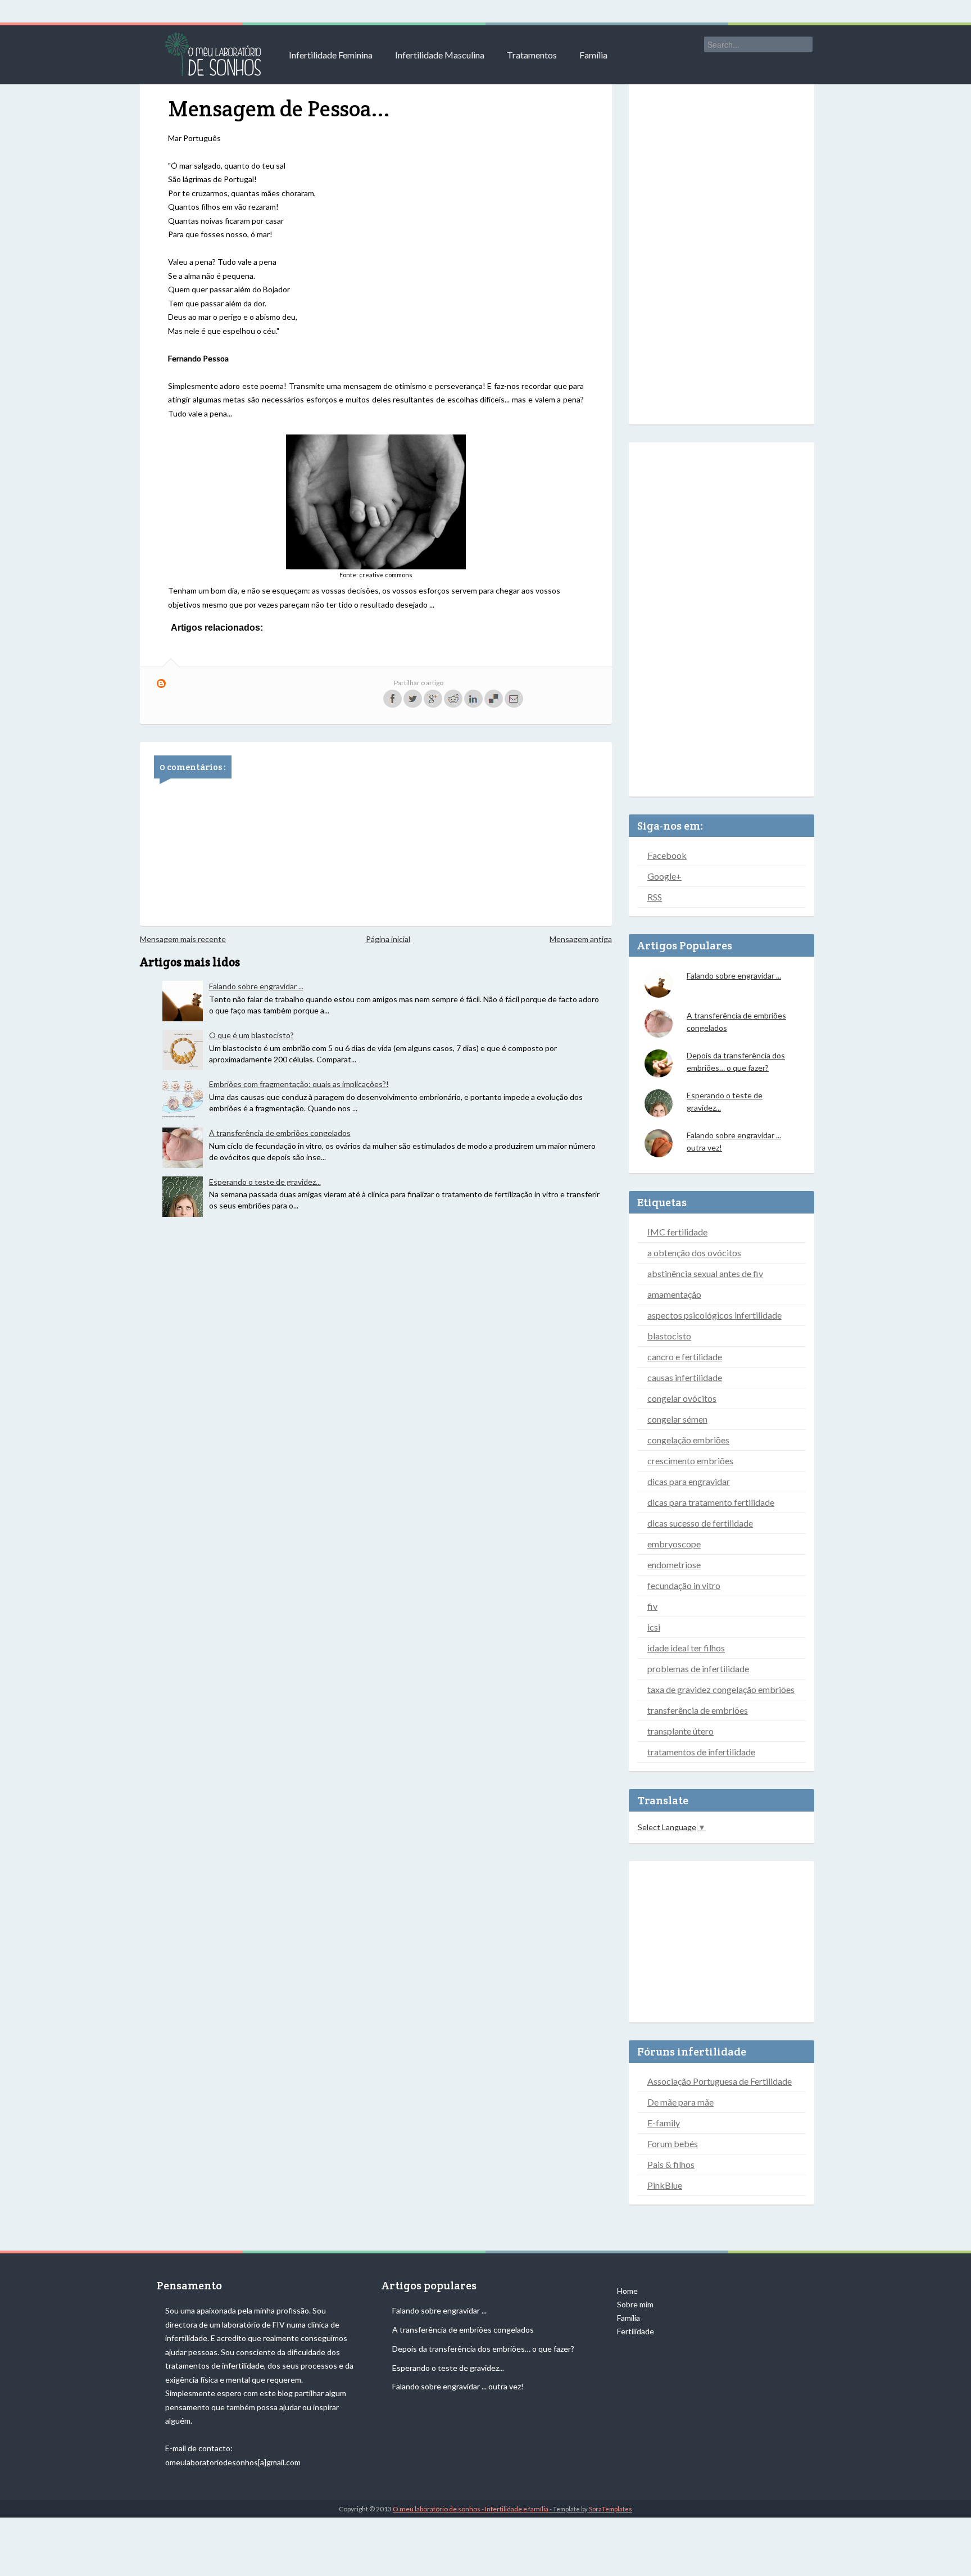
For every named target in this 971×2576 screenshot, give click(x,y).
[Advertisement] (722, 247)
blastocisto (669, 1336)
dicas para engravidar (689, 1481)
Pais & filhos (671, 2164)
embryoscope (674, 1544)
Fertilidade (636, 2331)
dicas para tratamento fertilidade (711, 1502)
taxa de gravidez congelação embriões (721, 1689)
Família (593, 55)
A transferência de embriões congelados (280, 1133)
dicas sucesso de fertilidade (700, 1523)
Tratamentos (532, 55)
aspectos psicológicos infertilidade (714, 1315)
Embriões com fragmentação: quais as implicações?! (299, 1084)
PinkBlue (665, 2185)
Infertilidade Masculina (440, 55)
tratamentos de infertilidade (701, 1752)
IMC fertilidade (677, 1232)
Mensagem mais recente (183, 939)
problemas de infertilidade (698, 1669)
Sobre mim (635, 2304)
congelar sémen (677, 1419)
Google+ (664, 876)
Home (627, 2291)
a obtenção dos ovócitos (694, 1253)
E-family (664, 2123)
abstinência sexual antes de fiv (705, 1273)
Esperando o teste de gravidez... (265, 1182)
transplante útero (680, 1731)
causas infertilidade (685, 1377)
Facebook (667, 855)
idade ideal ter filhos (686, 1648)
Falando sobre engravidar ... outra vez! (458, 2386)
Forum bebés (673, 2143)
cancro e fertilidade (685, 1357)
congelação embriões (688, 1440)
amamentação (674, 1294)
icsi (654, 1627)
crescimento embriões (690, 1461)
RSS (655, 897)
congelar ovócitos (682, 1398)
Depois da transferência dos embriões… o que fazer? (483, 2349)
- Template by (591, 2509)
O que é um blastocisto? (251, 1035)
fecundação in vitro (684, 1585)
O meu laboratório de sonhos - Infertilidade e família (471, 2509)
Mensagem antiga (581, 939)
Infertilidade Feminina (331, 55)
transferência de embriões (698, 1710)
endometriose (674, 1565)
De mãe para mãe (680, 2102)
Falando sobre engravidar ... (256, 986)
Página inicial (388, 939)
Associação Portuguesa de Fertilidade (720, 2081)
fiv (652, 1606)
